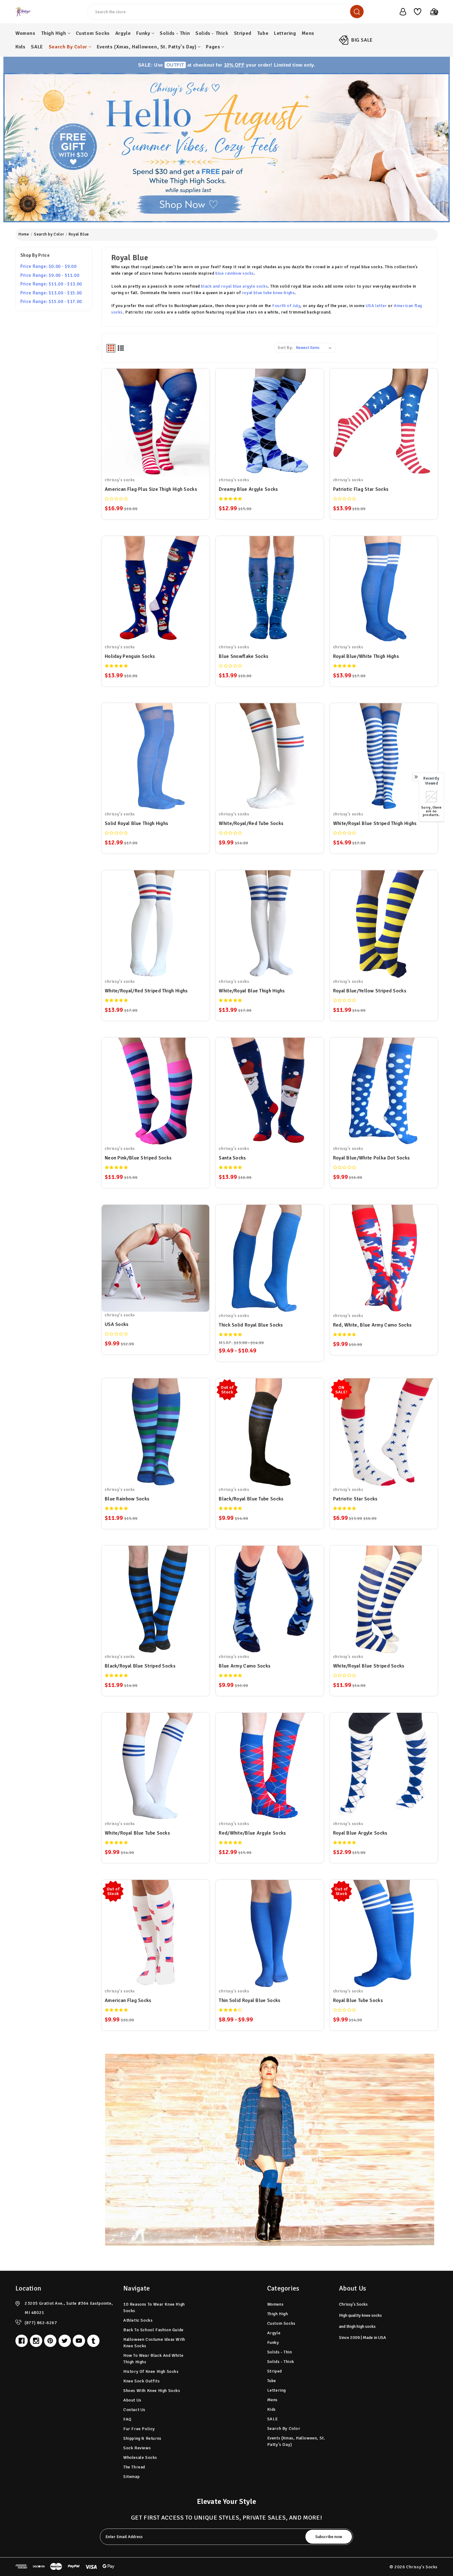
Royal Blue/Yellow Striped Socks (370, 991)
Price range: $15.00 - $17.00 (51, 301)
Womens (25, 33)
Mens (308, 33)
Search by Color (68, 47)
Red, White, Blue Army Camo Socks (372, 1325)
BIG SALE (362, 40)
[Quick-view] (156, 415)
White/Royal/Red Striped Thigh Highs (146, 991)
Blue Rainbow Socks (127, 1499)
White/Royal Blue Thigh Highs (252, 991)
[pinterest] (50, 2341)
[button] (227, 148)
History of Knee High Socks (151, 2371)
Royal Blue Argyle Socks (360, 1833)
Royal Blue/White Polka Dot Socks (371, 1158)
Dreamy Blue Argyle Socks (248, 489)
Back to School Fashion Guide (153, 2330)
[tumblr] (93, 2341)
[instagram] (36, 2341)
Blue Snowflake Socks (243, 656)
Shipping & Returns (142, 2438)
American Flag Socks (128, 2000)
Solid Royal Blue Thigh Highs (136, 823)
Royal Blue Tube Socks (358, 2000)
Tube (263, 33)
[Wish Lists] (415, 12)
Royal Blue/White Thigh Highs (366, 656)
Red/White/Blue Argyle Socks (252, 1833)
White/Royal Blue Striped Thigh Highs (375, 823)
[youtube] (79, 2341)
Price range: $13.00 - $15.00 (51, 293)
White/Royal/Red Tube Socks (251, 823)
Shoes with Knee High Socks (152, 2391)
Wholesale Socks (140, 2457)
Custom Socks (93, 33)
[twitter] (65, 2341)
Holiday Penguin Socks (130, 656)
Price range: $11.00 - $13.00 (51, 284)
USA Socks (117, 1324)
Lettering (285, 33)
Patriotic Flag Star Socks (361, 489)
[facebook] (22, 2341)
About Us (132, 2400)
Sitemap (131, 2477)
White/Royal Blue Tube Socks (137, 1833)
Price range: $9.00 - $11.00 (50, 275)
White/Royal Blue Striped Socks (369, 1666)
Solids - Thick (212, 33)
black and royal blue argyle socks (234, 286)
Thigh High (54, 33)
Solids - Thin (175, 33)
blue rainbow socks (235, 273)
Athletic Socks (138, 2320)
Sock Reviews (137, 2448)
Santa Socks (232, 1158)
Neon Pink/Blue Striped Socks (138, 1158)
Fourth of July (286, 306)
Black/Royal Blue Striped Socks (140, 1666)
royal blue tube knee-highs (268, 293)
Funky (143, 33)
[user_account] (400, 12)
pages (213, 47)
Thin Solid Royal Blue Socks (249, 2000)
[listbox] (315, 348)
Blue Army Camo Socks (245, 1666)
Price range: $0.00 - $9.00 (49, 266)
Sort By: (285, 348)
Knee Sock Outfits (141, 2381)
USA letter (376, 306)
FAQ (127, 2419)
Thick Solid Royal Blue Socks (251, 1325)
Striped (243, 33)
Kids (20, 47)
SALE (37, 47)
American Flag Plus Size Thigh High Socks (151, 489)
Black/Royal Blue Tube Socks (251, 1499)
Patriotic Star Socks (355, 1499)
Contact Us (134, 2410)
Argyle (123, 33)
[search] (357, 12)
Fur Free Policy (139, 2429)
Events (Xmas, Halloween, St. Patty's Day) (147, 47)
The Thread (134, 2467)
